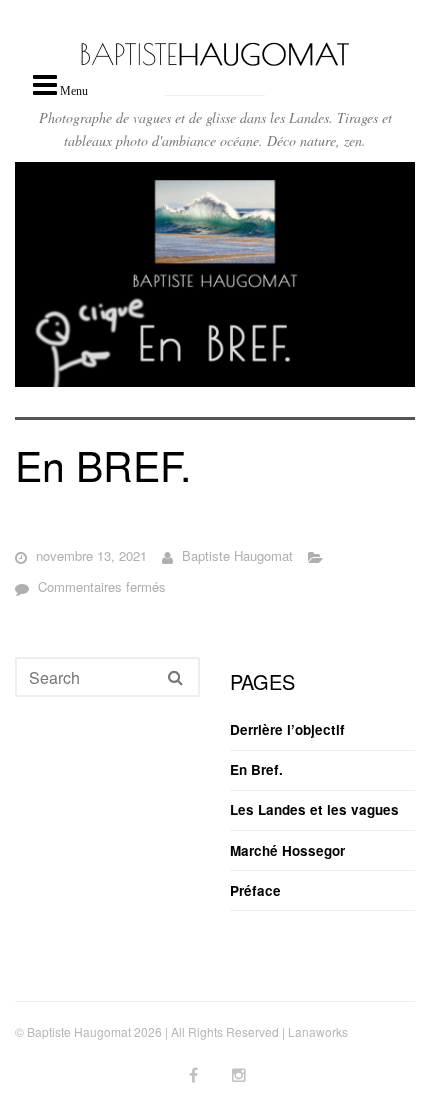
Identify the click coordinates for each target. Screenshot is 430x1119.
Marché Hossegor (287, 850)
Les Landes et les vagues (314, 809)
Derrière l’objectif (287, 729)
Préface (255, 890)
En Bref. (256, 769)
